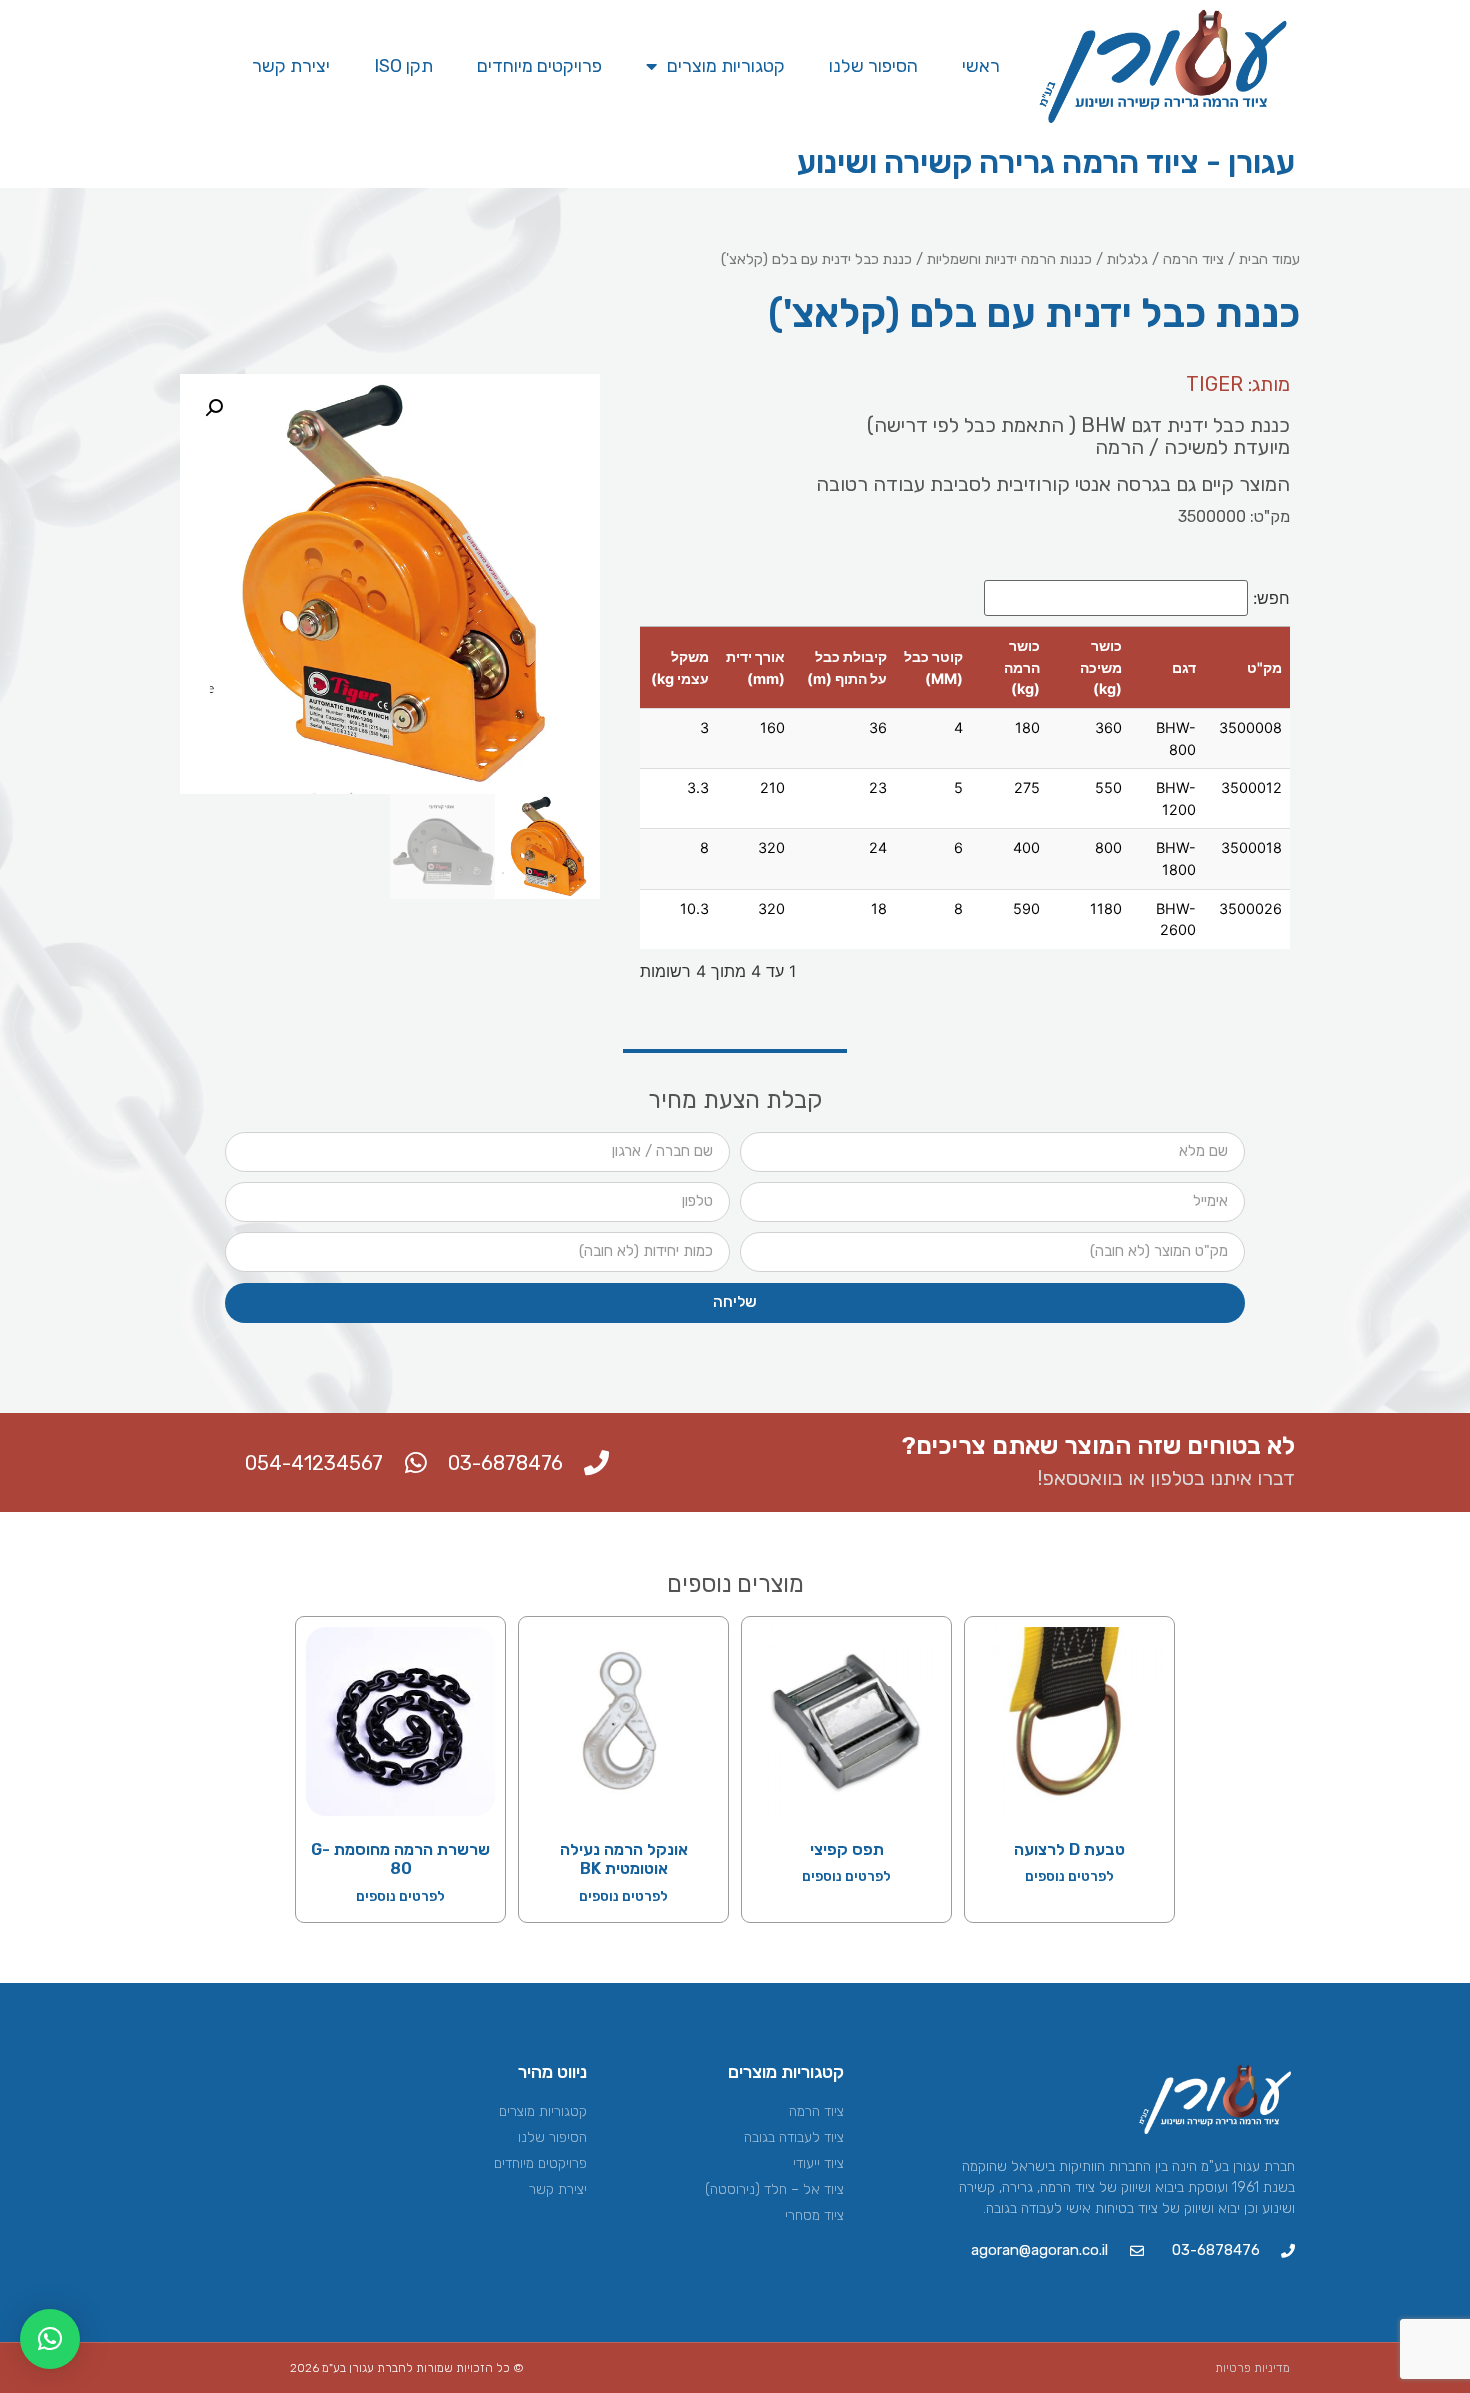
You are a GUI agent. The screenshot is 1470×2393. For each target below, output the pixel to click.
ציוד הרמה (1193, 259)
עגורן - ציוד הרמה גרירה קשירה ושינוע (1046, 162)
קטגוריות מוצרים (726, 66)
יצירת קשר (291, 66)
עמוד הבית (1269, 259)
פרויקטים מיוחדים (539, 66)
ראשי (981, 66)
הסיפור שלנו (873, 66)
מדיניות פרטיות (1252, 2368)
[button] (214, 408)
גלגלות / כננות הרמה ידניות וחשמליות (1037, 259)
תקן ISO (403, 66)
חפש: (1271, 598)
